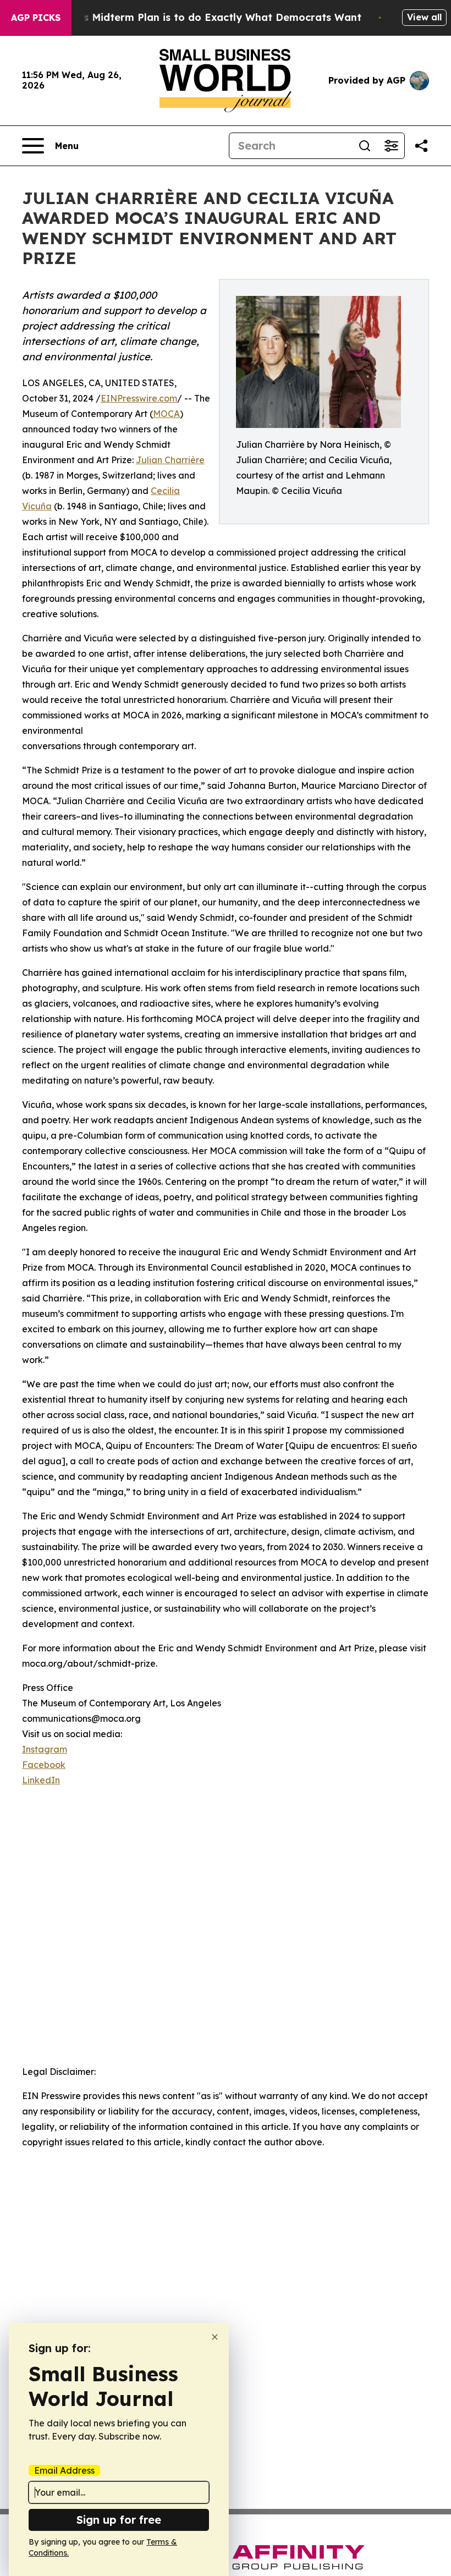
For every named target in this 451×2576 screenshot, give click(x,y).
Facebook (44, 1765)
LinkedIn (41, 1780)
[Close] (215, 2337)
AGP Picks (36, 18)
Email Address (64, 2470)
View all (424, 17)
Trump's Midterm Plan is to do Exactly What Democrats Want (205, 17)
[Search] (365, 146)
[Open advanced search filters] (391, 146)
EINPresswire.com (139, 398)
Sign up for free (119, 2520)
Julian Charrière (170, 460)
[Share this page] (421, 146)
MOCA (166, 414)
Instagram (45, 1749)
